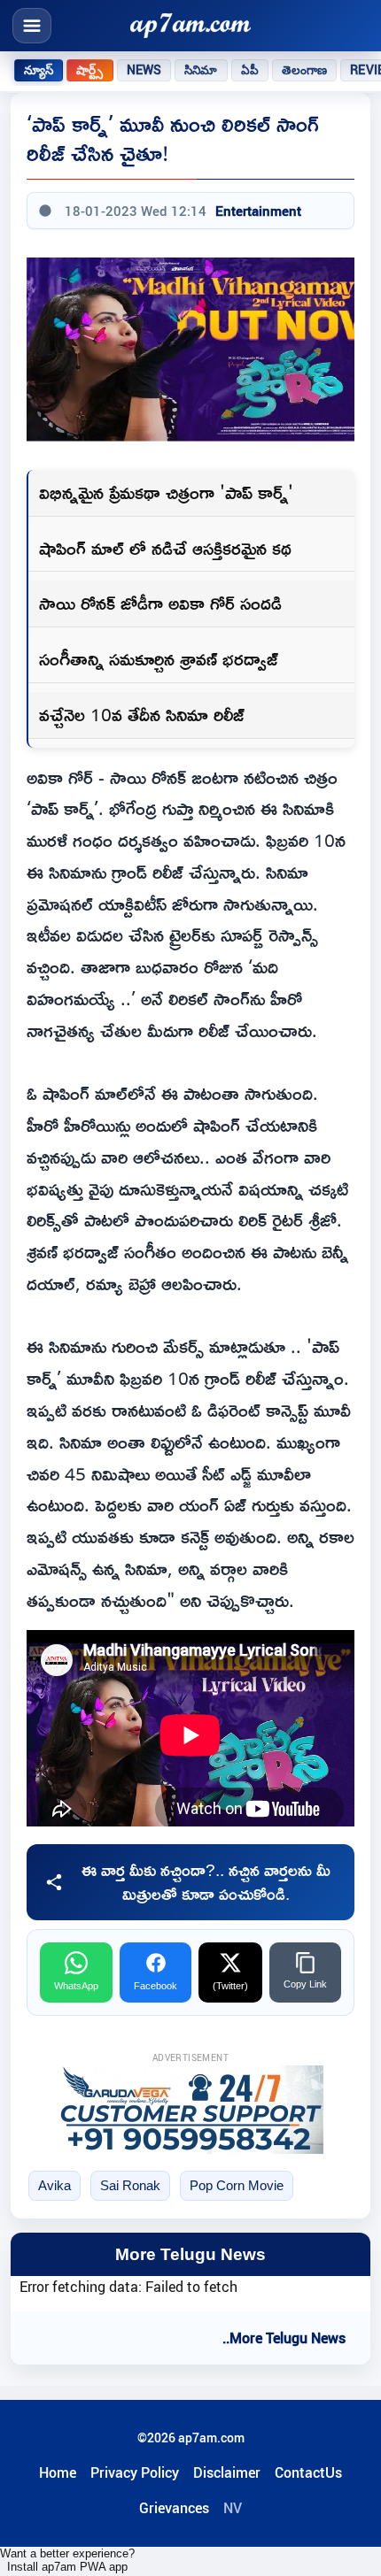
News (144, 70)
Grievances (174, 2508)
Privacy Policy (135, 2472)
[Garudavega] (190, 2110)
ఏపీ (250, 70)
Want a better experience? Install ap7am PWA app (67, 2560)
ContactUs (308, 2472)
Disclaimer (227, 2472)
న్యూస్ (39, 70)
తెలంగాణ (305, 70)
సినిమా (201, 70)
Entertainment (258, 211)
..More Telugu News (284, 2338)
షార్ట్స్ (89, 70)
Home (58, 2472)
